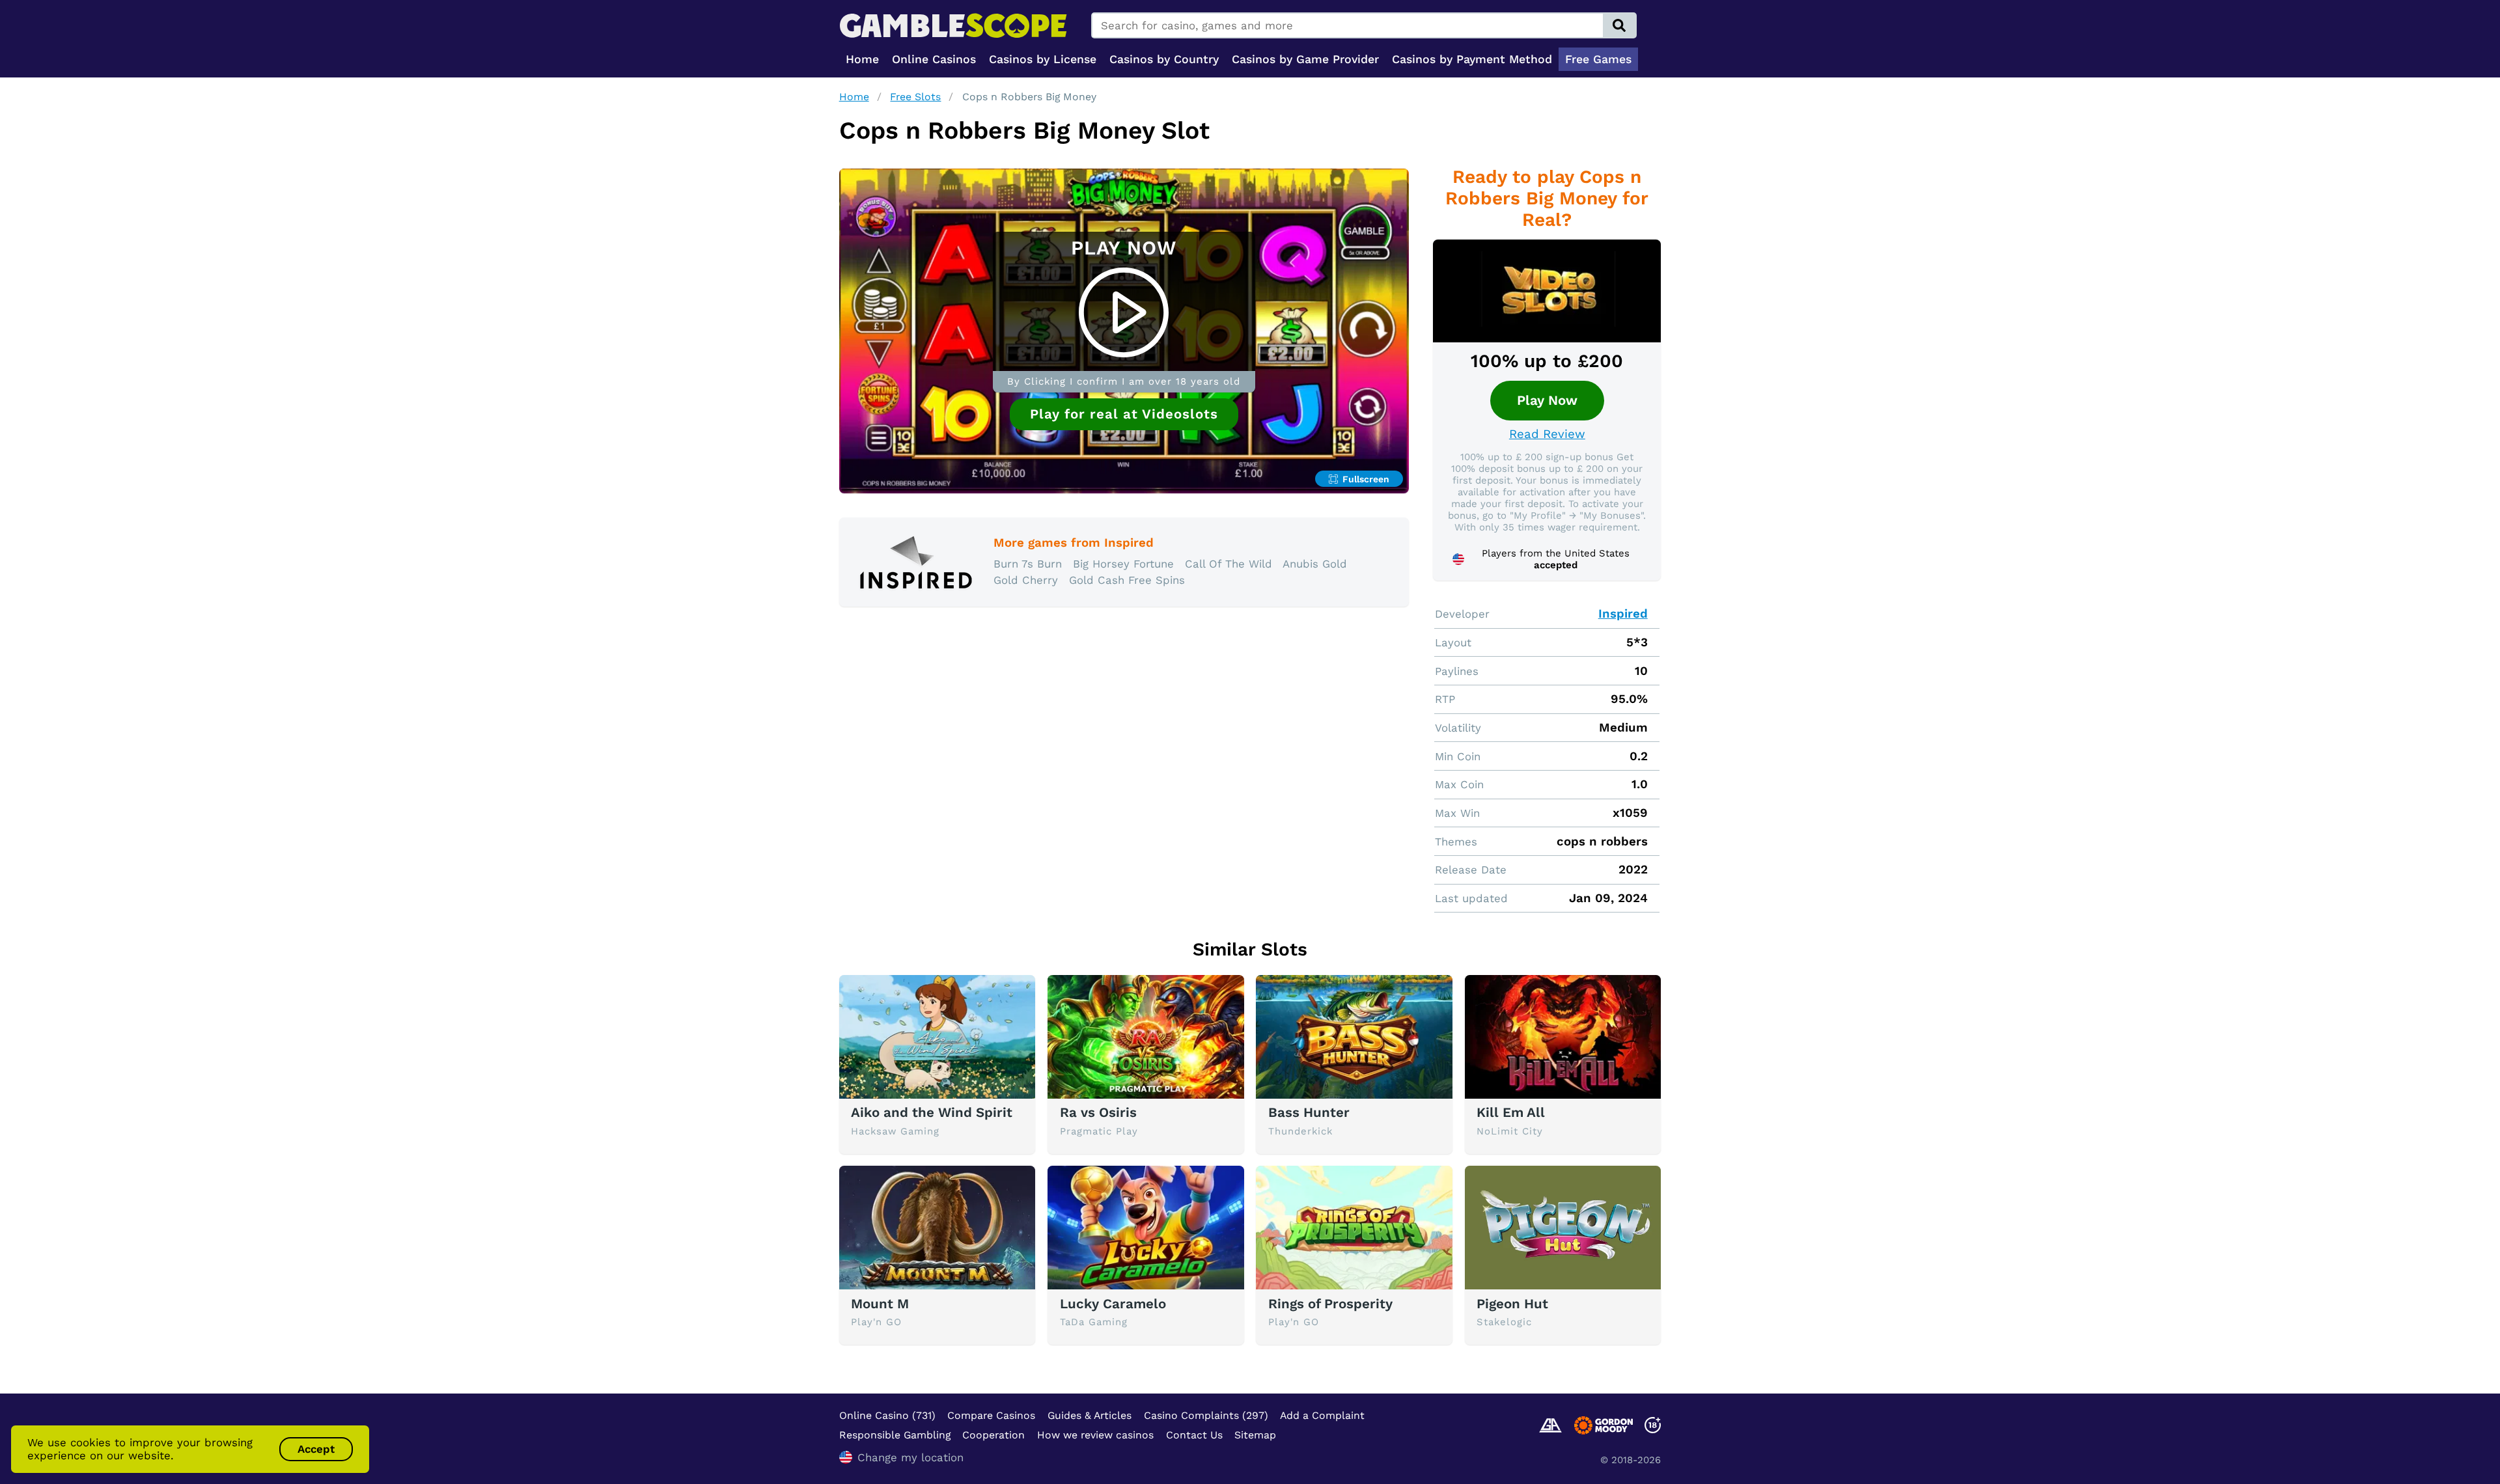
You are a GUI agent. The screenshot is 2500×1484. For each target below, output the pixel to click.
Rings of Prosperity (1330, 1304)
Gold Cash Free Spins (1127, 580)
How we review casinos (1095, 1435)
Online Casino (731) (887, 1415)
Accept (316, 1449)
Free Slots (915, 97)
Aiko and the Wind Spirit (932, 1112)
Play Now (1547, 400)
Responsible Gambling (895, 1435)
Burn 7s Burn (1028, 564)
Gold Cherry (1026, 580)
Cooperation (993, 1435)
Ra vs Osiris (1098, 1112)
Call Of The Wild (1229, 564)
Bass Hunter (1309, 1112)
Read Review (1547, 434)
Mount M (880, 1304)
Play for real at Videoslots (1124, 414)
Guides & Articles (1090, 1415)
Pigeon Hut (1512, 1304)
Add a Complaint (1322, 1415)
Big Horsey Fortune (1123, 564)
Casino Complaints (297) (1206, 1415)
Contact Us (1194, 1435)
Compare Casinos (991, 1415)
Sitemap (1255, 1435)
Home (854, 97)
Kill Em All (1511, 1112)
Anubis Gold (1315, 564)
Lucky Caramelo (1113, 1304)
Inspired (1623, 614)
